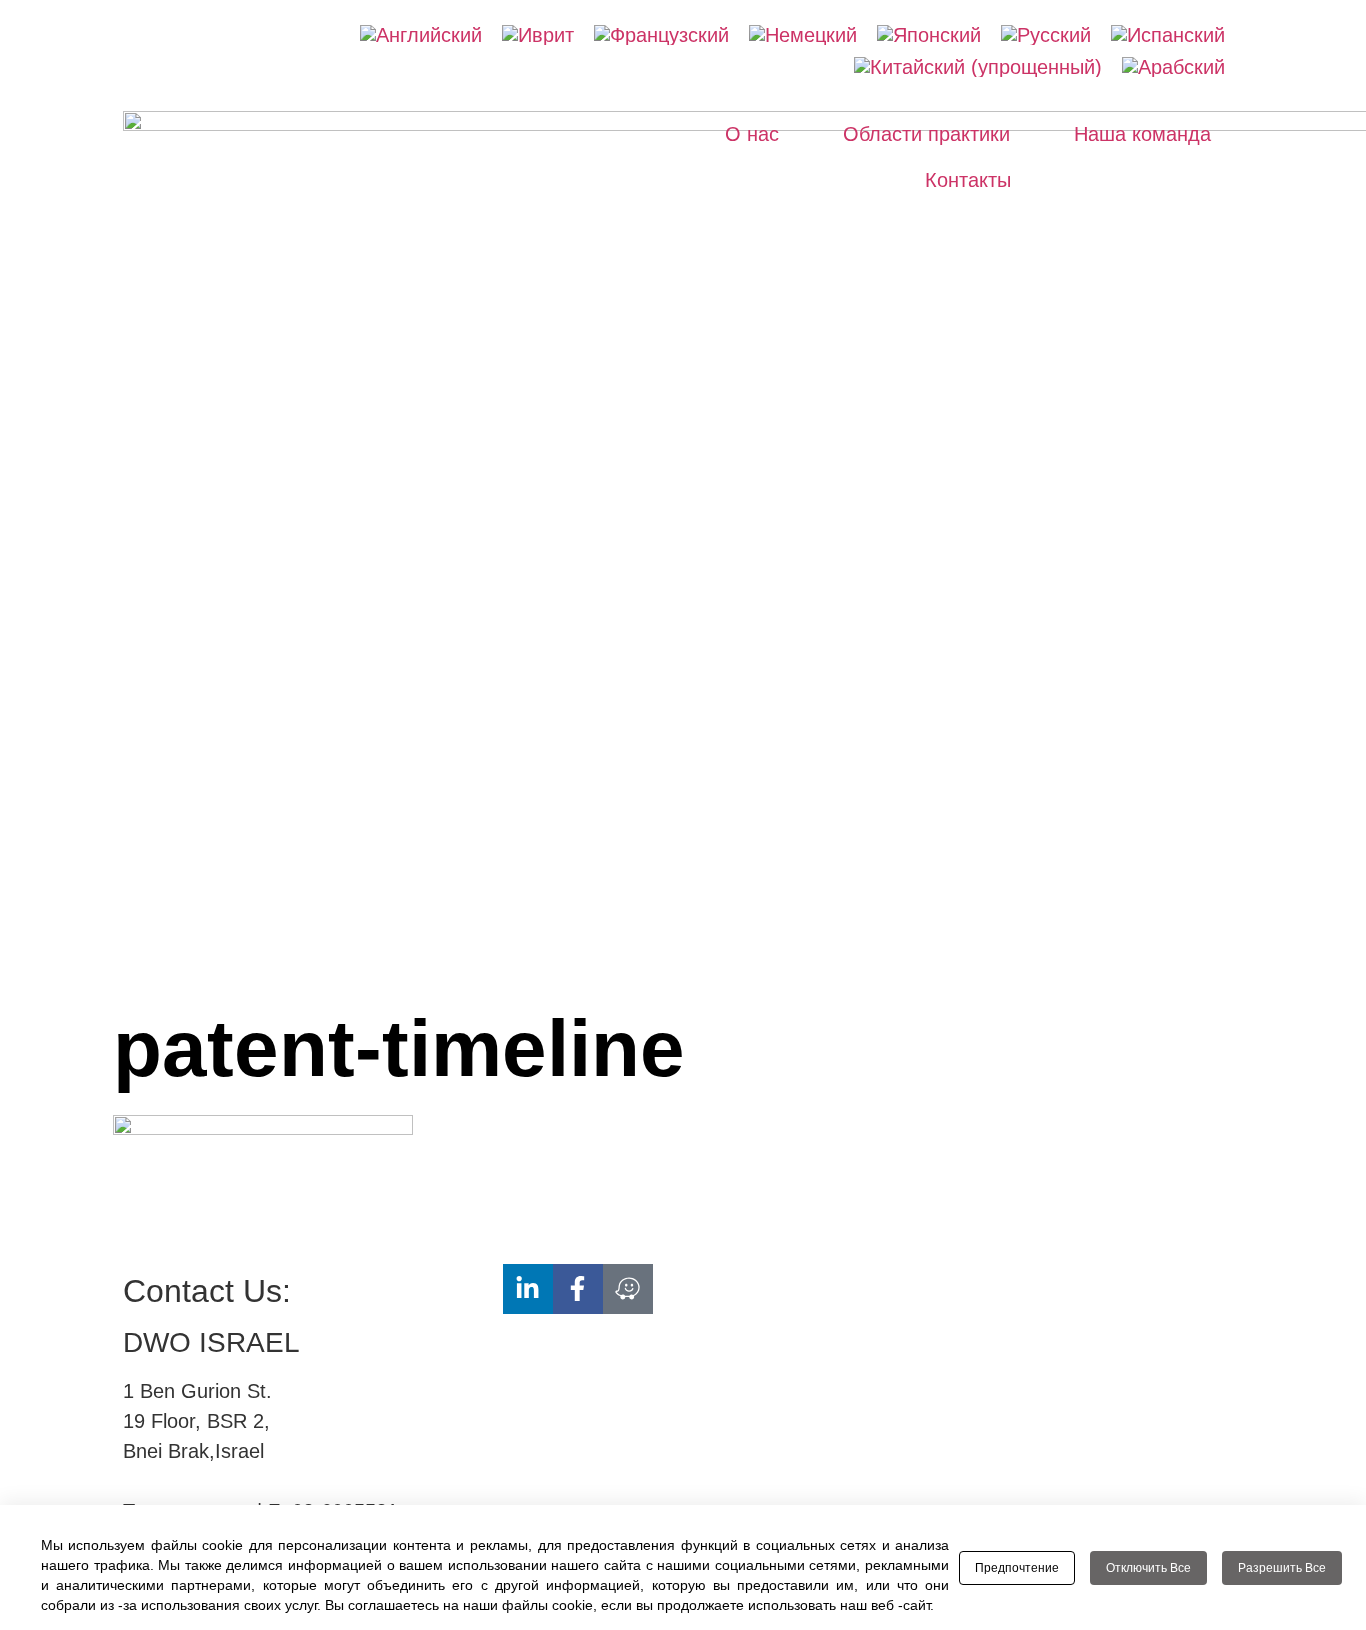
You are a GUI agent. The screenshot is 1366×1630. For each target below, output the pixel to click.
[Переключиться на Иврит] (538, 34)
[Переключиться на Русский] (1046, 34)
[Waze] (628, 1289)
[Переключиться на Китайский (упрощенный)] (978, 67)
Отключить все (1148, 1568)
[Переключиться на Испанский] (1168, 34)
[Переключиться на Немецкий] (803, 34)
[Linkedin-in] (528, 1289)
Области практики (926, 134)
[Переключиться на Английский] (421, 34)
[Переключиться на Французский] (661, 34)
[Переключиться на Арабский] (1173, 67)
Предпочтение (1017, 1568)
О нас (752, 134)
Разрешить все (1282, 1568)
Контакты (968, 180)
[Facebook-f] (578, 1289)
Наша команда (1142, 134)
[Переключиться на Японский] (929, 34)
